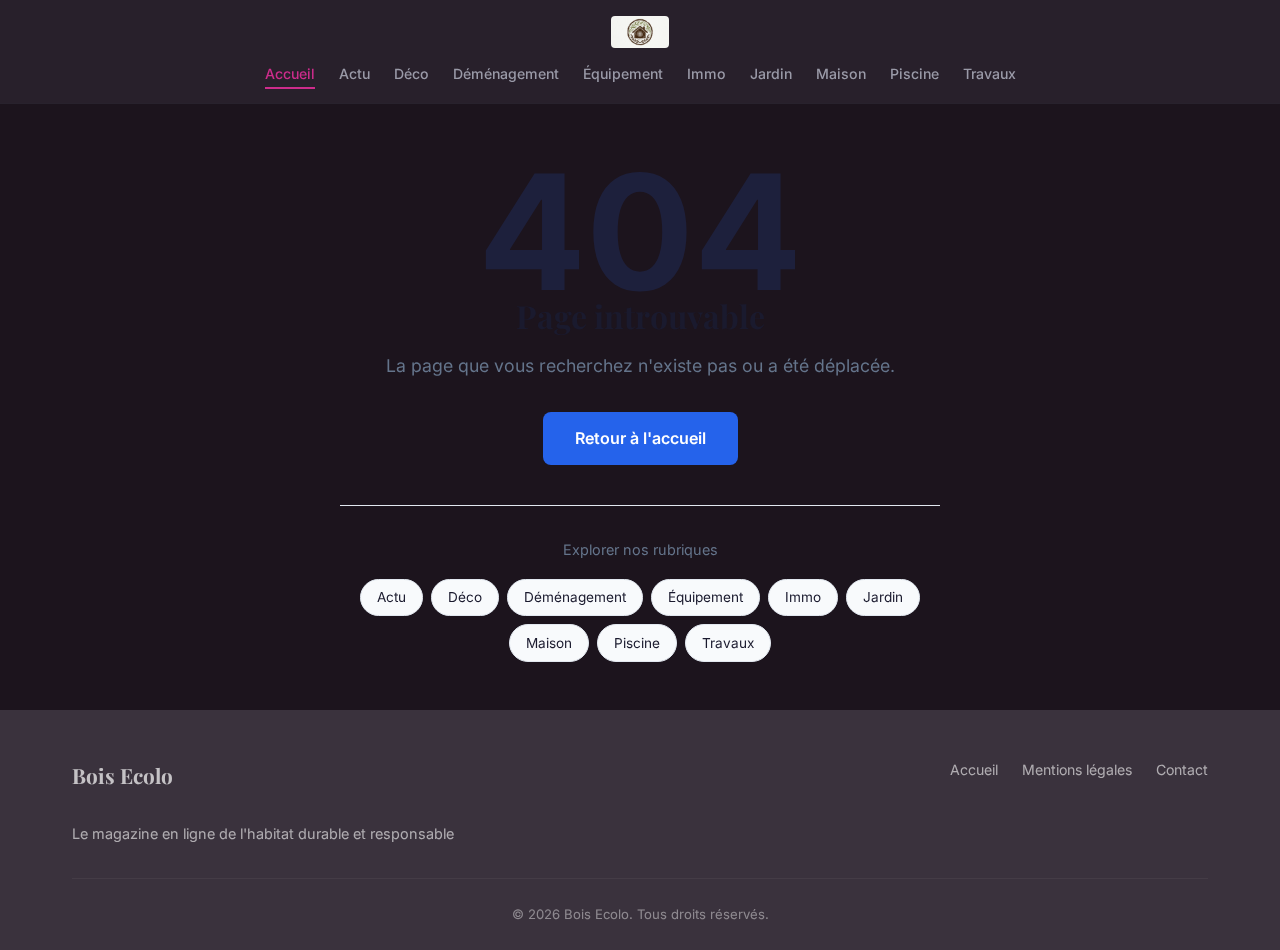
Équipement (623, 73)
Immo (706, 73)
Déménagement (506, 73)
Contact (1182, 769)
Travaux (989, 73)
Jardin (771, 73)
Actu (354, 73)
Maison (841, 73)
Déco (411, 73)
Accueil (290, 73)
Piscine (914, 73)
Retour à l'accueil (640, 438)
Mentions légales (1077, 769)
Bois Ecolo (122, 775)
